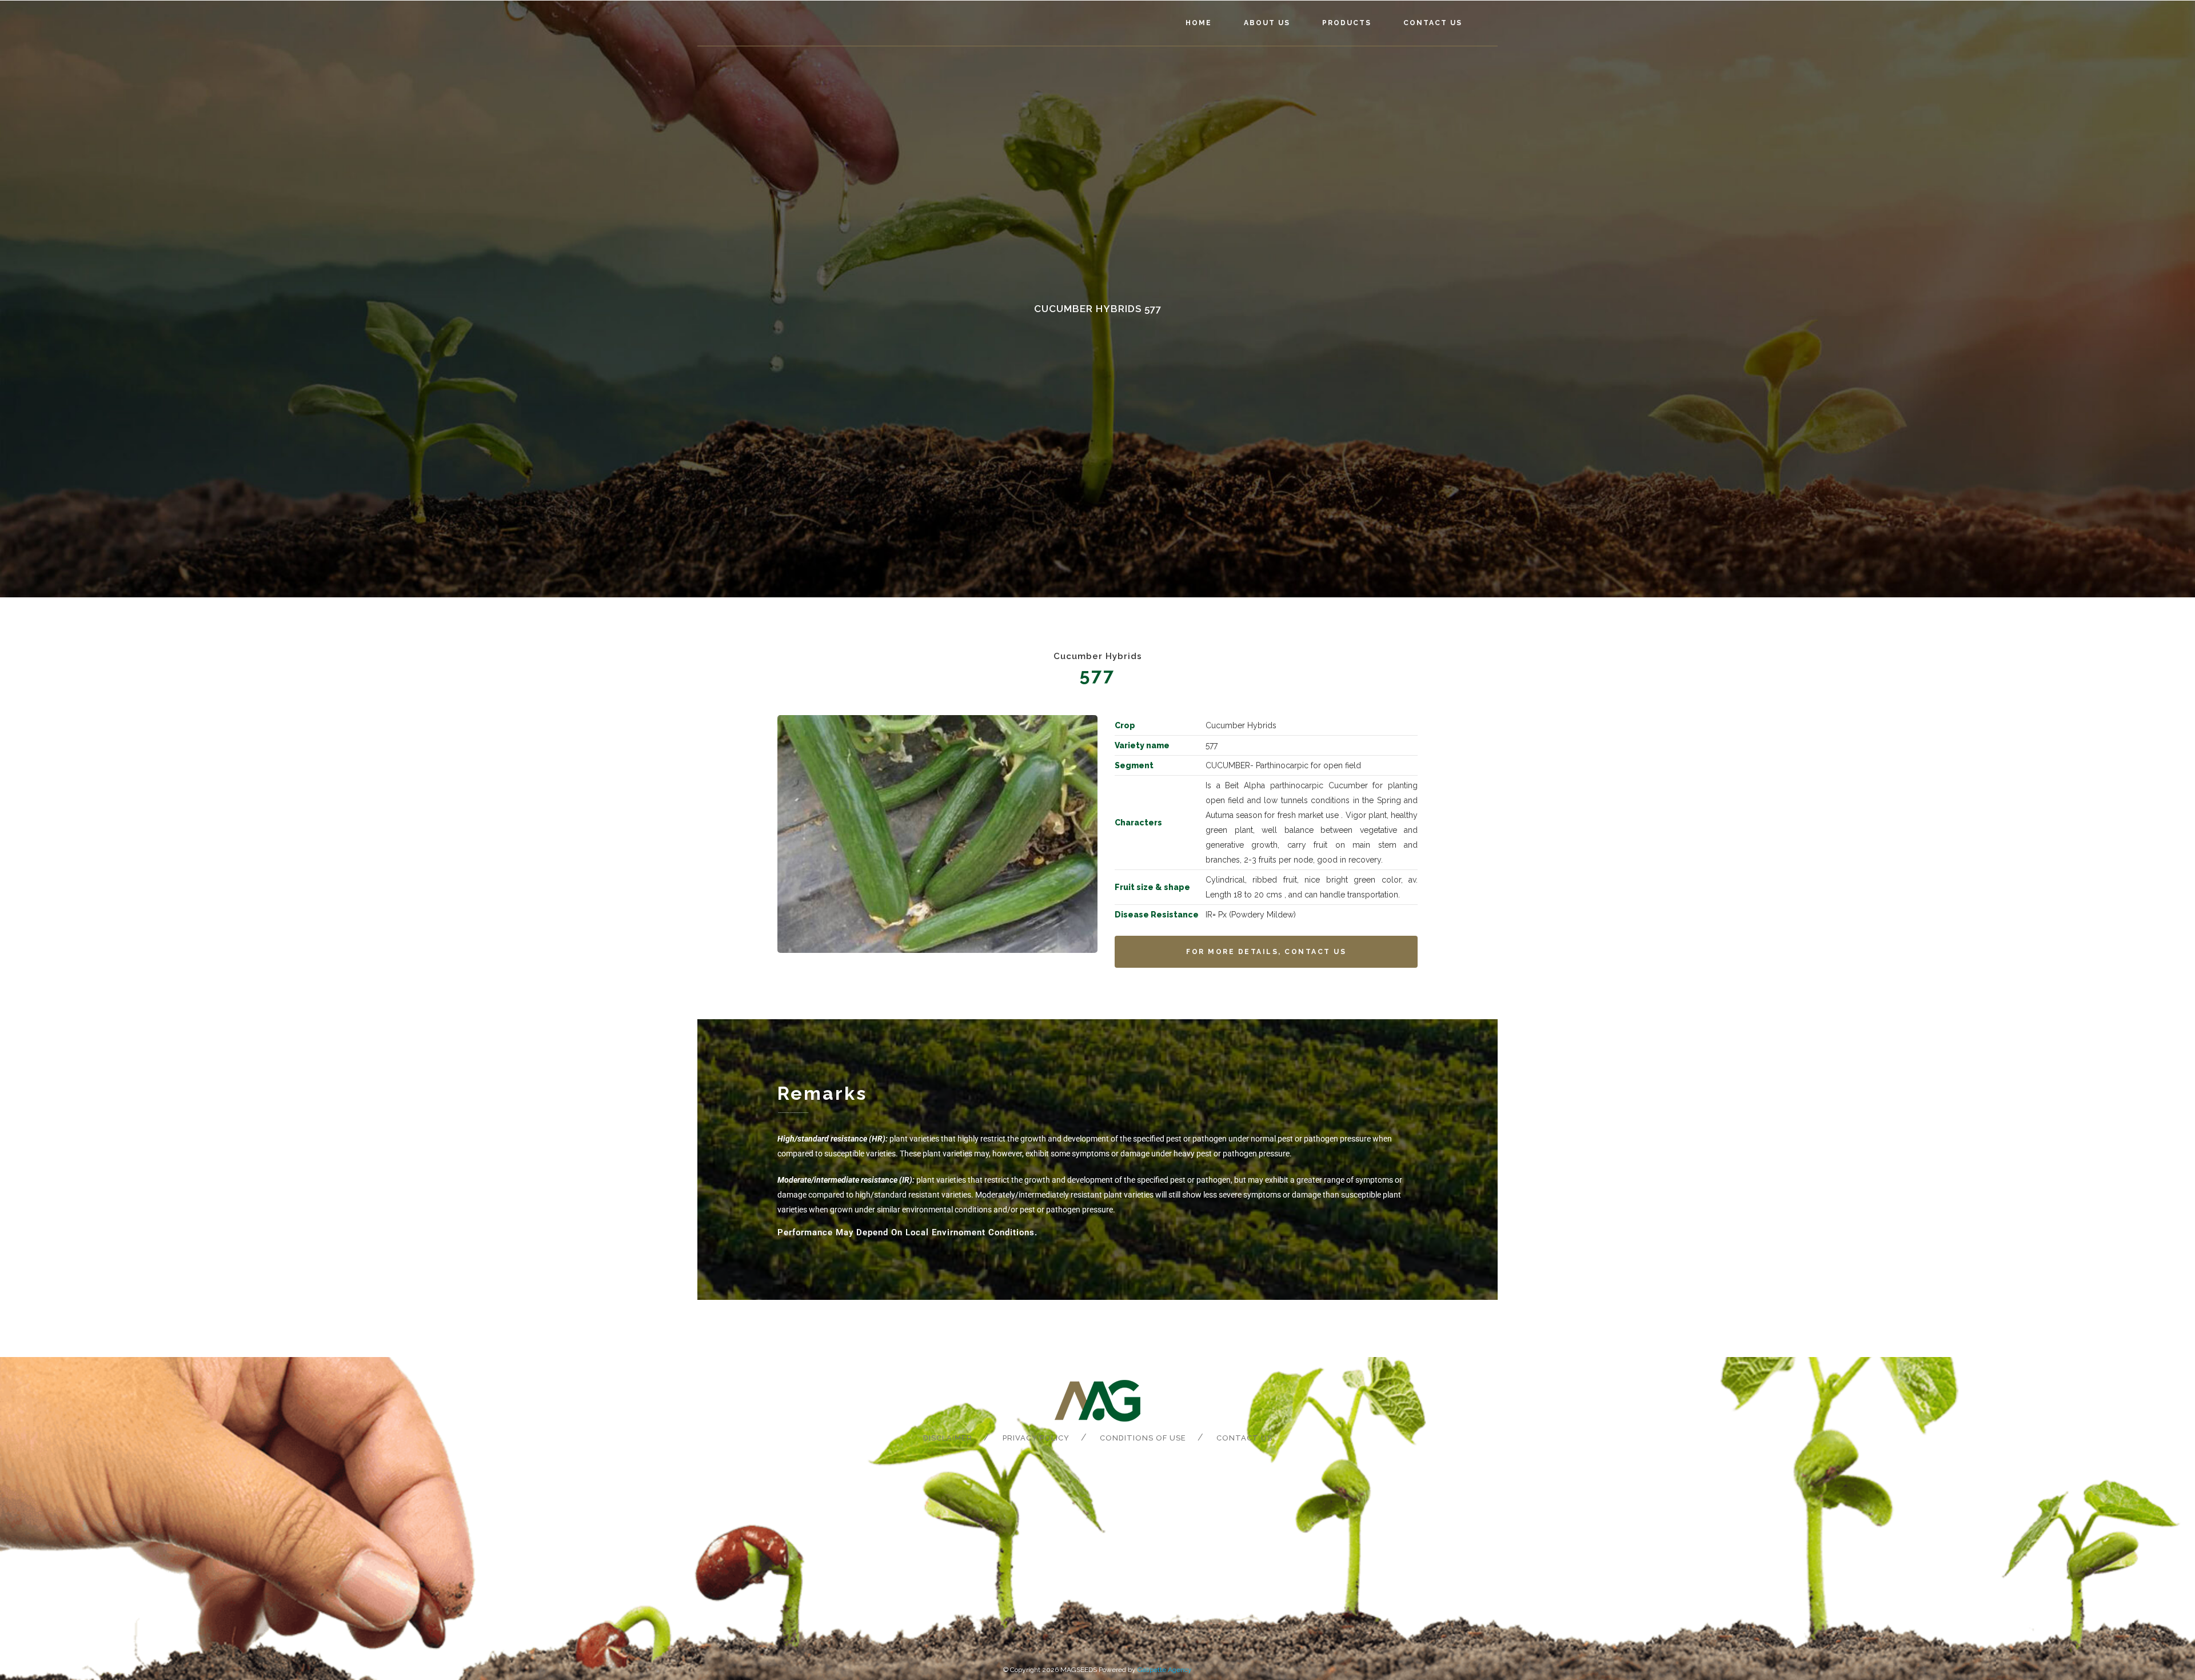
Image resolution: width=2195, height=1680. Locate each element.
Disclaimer (948, 1438)
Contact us (1244, 1438)
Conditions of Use (1143, 1438)
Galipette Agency (1165, 1670)
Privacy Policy (1036, 1438)
